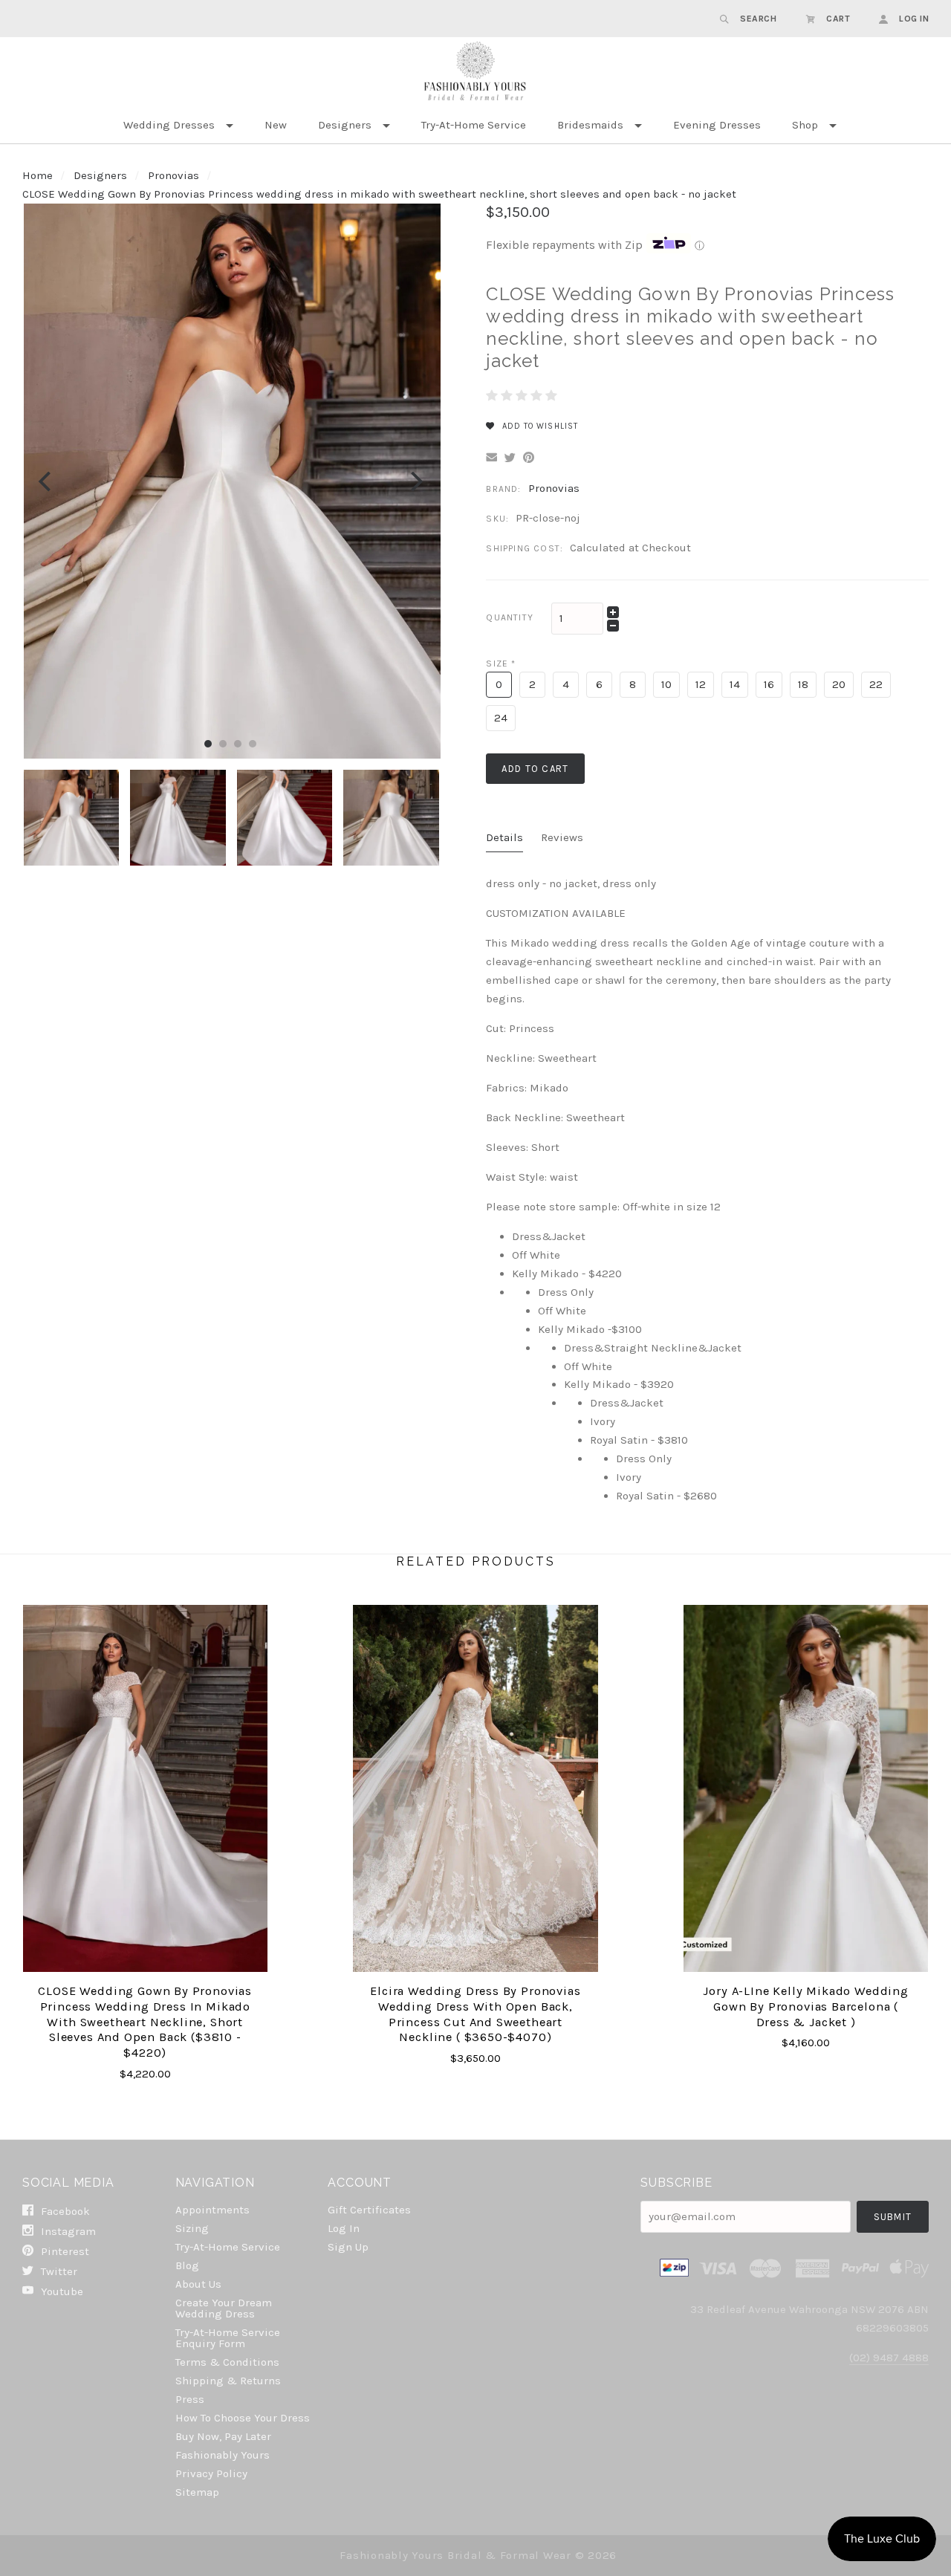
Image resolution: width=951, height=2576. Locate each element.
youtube (61, 2291)
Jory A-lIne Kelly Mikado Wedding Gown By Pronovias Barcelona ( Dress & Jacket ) (805, 2006)
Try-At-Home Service (474, 125)
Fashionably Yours (223, 2455)
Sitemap (197, 2492)
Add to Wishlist (538, 426)
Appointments (212, 2210)
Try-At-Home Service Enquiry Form (228, 2338)
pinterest (64, 2251)
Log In (344, 2228)
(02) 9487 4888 (889, 2358)
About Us (198, 2284)
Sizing (192, 2228)
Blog (187, 2265)
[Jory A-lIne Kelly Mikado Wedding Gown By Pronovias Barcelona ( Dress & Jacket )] (806, 1788)
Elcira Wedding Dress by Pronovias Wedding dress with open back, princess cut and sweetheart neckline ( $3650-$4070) (475, 2014)
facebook (64, 2211)
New (276, 125)
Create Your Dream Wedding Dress (224, 2308)
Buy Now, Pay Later (223, 2436)
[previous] (46, 481)
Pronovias (175, 175)
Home (38, 175)
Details (504, 837)
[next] (415, 481)
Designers (345, 125)
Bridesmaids (590, 125)
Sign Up (348, 2246)
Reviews (562, 837)
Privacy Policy (211, 2473)
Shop (805, 125)
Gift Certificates (369, 2210)
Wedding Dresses (169, 125)
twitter (58, 2271)
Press (190, 2399)
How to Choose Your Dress (243, 2418)
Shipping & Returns (228, 2381)
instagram (67, 2231)
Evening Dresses (717, 125)
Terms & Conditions (227, 2362)
